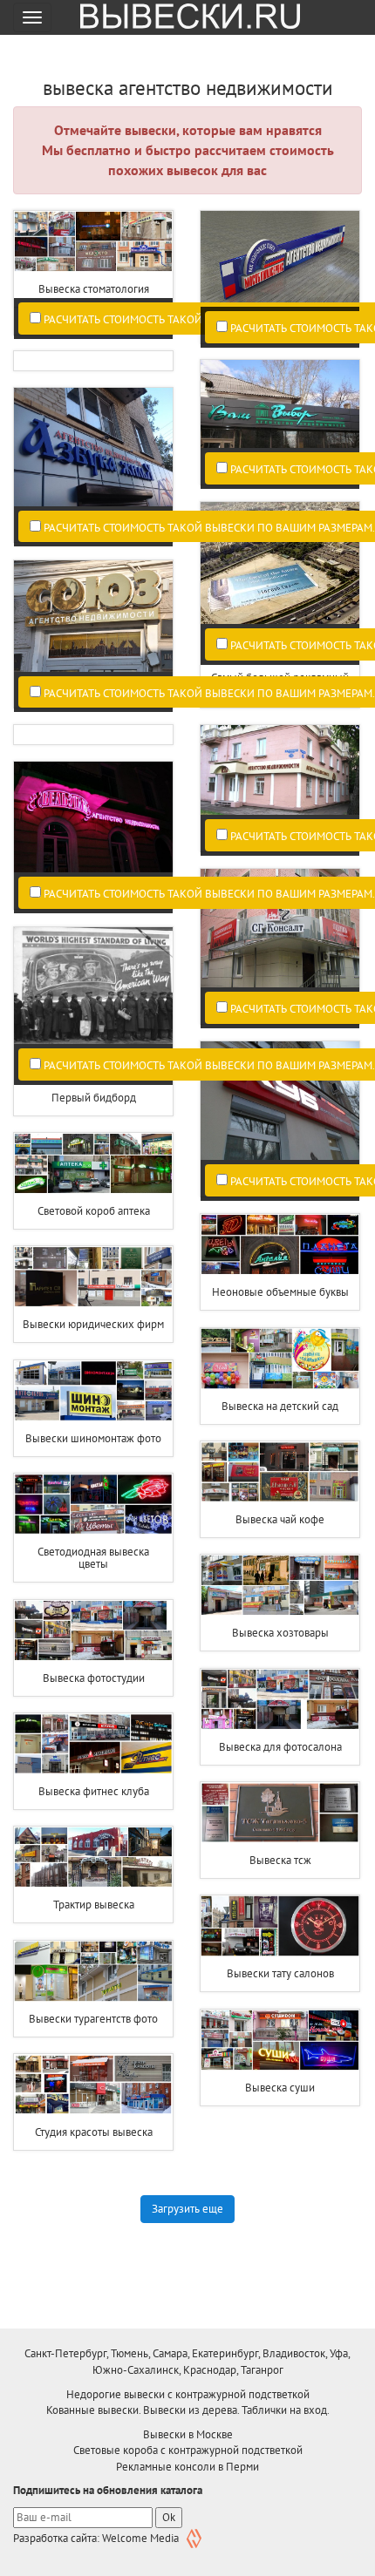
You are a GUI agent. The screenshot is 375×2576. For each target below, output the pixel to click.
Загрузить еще (187, 2209)
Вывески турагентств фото (93, 2019)
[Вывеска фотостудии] (93, 1630)
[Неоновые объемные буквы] (280, 1244)
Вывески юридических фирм (93, 1324)
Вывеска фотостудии (94, 1678)
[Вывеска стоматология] (93, 241)
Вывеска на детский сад (280, 1406)
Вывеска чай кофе (280, 1519)
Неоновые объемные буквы (280, 1292)
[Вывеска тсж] (280, 1813)
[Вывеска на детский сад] (280, 1359)
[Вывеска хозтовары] (280, 1585)
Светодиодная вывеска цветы (93, 1558)
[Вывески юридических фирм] (93, 1277)
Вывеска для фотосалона (280, 1747)
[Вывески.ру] (184, 17)
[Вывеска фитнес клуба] (93, 1744)
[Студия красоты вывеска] (93, 2085)
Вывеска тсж (280, 1860)
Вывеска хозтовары (280, 1633)
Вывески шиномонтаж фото (93, 1438)
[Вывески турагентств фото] (93, 1971)
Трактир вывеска (94, 1905)
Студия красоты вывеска (94, 2132)
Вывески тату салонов (280, 1973)
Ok (169, 2517)
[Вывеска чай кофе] (280, 1472)
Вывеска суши (280, 2088)
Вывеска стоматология (94, 289)
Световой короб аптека (94, 1211)
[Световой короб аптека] (93, 1163)
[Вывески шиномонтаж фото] (93, 1391)
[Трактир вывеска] (93, 1857)
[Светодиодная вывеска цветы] (93, 1504)
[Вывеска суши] (280, 2040)
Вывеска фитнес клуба (94, 1791)
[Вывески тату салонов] (280, 1926)
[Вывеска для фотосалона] (280, 1699)
